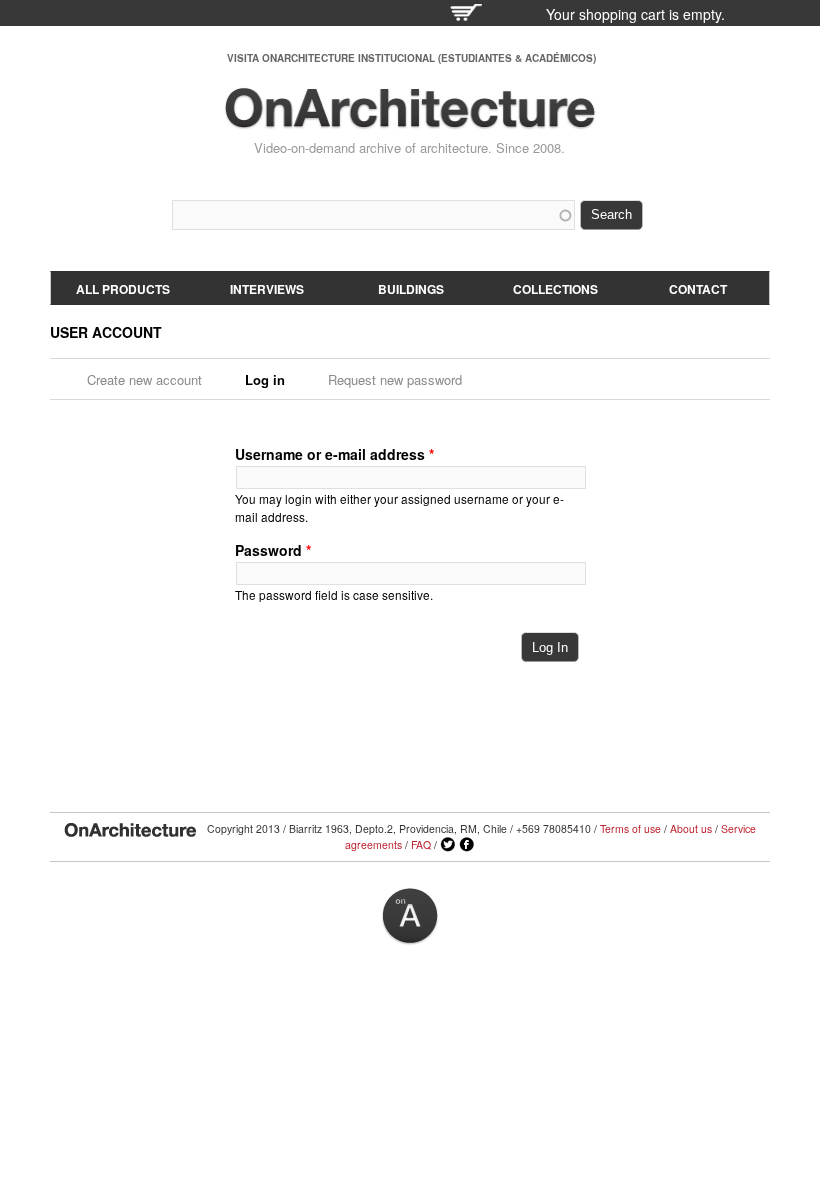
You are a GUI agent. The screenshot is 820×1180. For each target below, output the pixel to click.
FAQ (421, 844)
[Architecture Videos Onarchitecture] (410, 120)
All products (123, 289)
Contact (698, 289)
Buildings (411, 289)
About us (691, 828)
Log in (271, 379)
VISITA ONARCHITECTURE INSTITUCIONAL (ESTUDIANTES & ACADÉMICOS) (411, 58)
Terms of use (630, 828)
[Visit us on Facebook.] (467, 845)
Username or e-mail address (334, 454)
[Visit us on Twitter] (448, 845)
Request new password (395, 379)
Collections (555, 289)
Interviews (267, 289)
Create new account (144, 379)
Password (273, 550)
